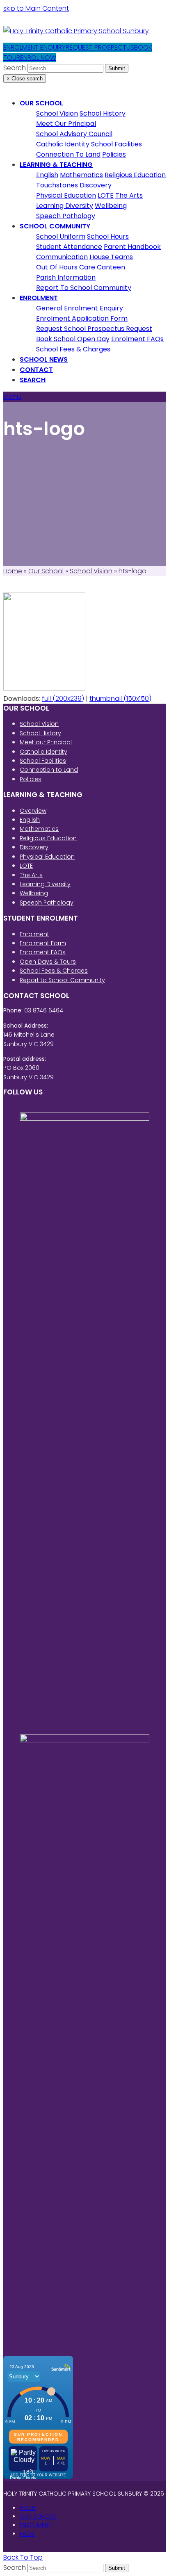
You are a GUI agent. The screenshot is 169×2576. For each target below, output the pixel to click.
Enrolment (34, 934)
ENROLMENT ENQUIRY (34, 47)
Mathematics (39, 829)
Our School (46, 571)
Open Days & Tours (48, 962)
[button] (33, 380)
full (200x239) (63, 699)
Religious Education (48, 838)
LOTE (26, 866)
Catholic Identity (43, 752)
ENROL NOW (38, 58)
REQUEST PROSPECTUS (100, 47)
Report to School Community (62, 980)
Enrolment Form (43, 943)
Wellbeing (34, 893)
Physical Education (47, 857)
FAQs (27, 2534)
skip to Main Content (36, 8)
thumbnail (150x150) (120, 699)
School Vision (91, 571)
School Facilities (43, 761)
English (30, 820)
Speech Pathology (47, 903)
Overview (33, 811)
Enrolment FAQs (43, 952)
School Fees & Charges (54, 971)
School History (40, 733)
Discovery (34, 847)
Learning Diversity (45, 884)
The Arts (31, 875)
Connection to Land (49, 770)
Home (13, 571)
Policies (31, 779)
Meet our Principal (46, 742)
